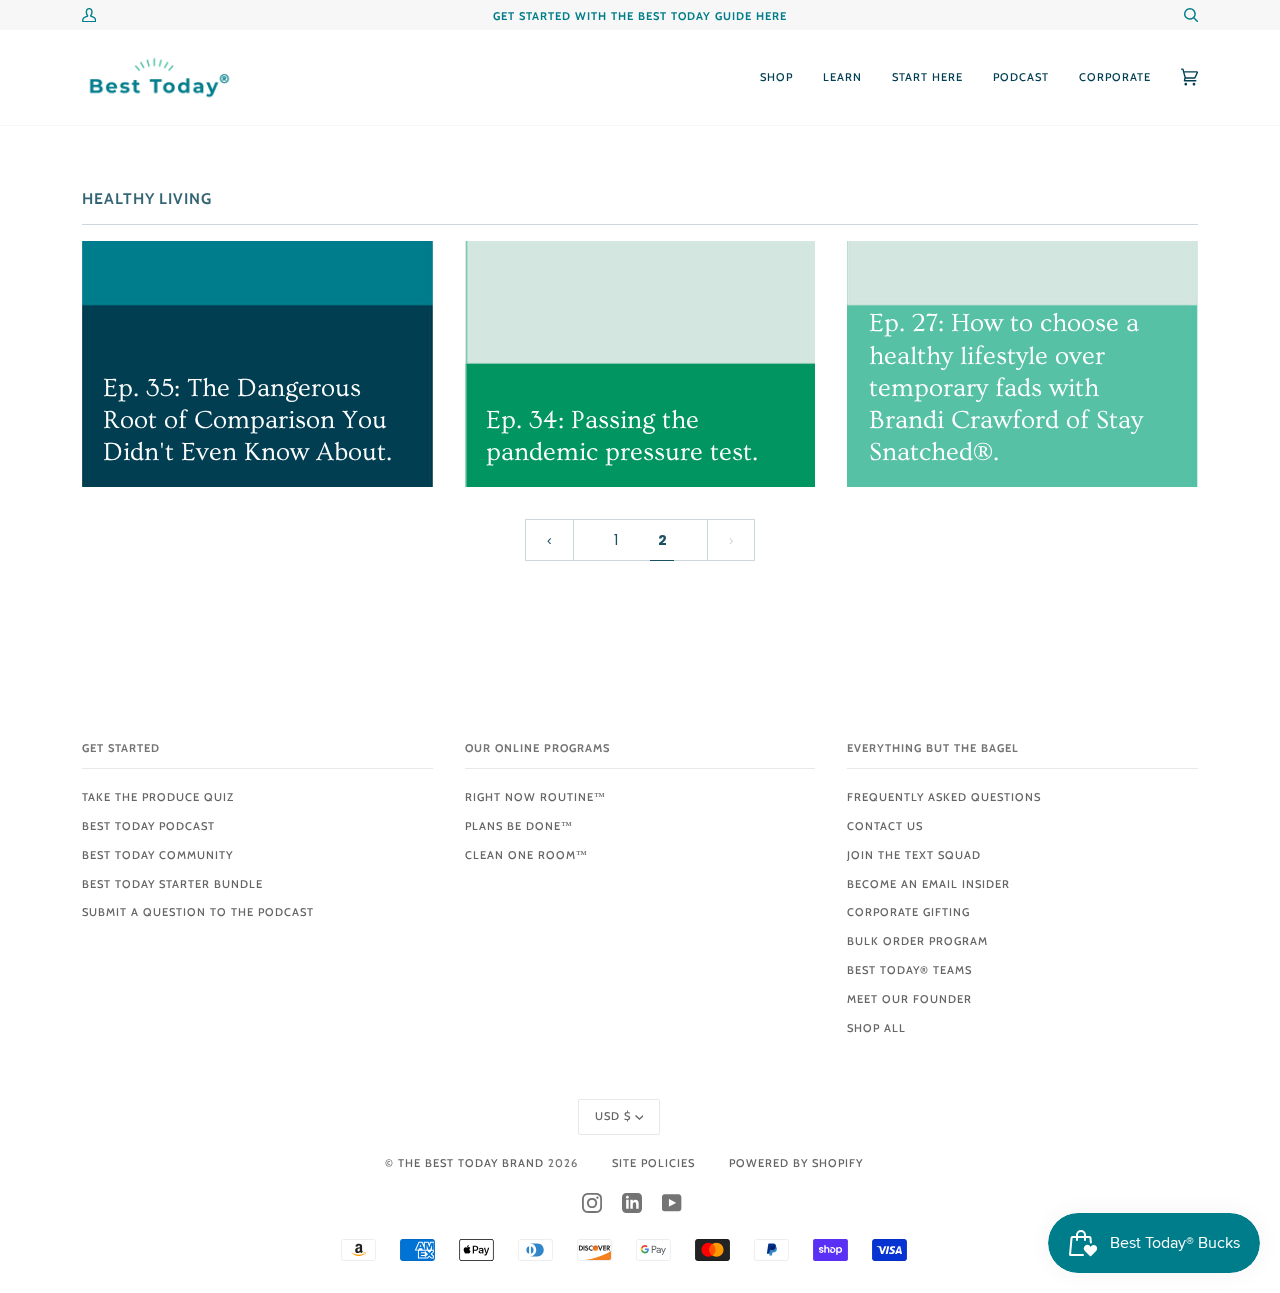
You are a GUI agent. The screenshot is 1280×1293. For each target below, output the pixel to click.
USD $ (613, 1116)
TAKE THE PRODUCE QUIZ (158, 797)
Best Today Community (157, 855)
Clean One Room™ (526, 855)
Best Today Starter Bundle (172, 884)
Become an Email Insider (928, 884)
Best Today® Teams (909, 970)
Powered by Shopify (796, 1163)
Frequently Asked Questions (944, 797)
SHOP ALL (876, 1028)
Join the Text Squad (914, 855)
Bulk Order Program (917, 941)
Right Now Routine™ (535, 797)
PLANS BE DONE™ (519, 826)
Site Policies (653, 1163)
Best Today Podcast (148, 826)
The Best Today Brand (473, 1163)
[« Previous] (549, 540)
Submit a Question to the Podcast (198, 912)
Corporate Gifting (908, 912)
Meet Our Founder (909, 999)
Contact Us (885, 826)
